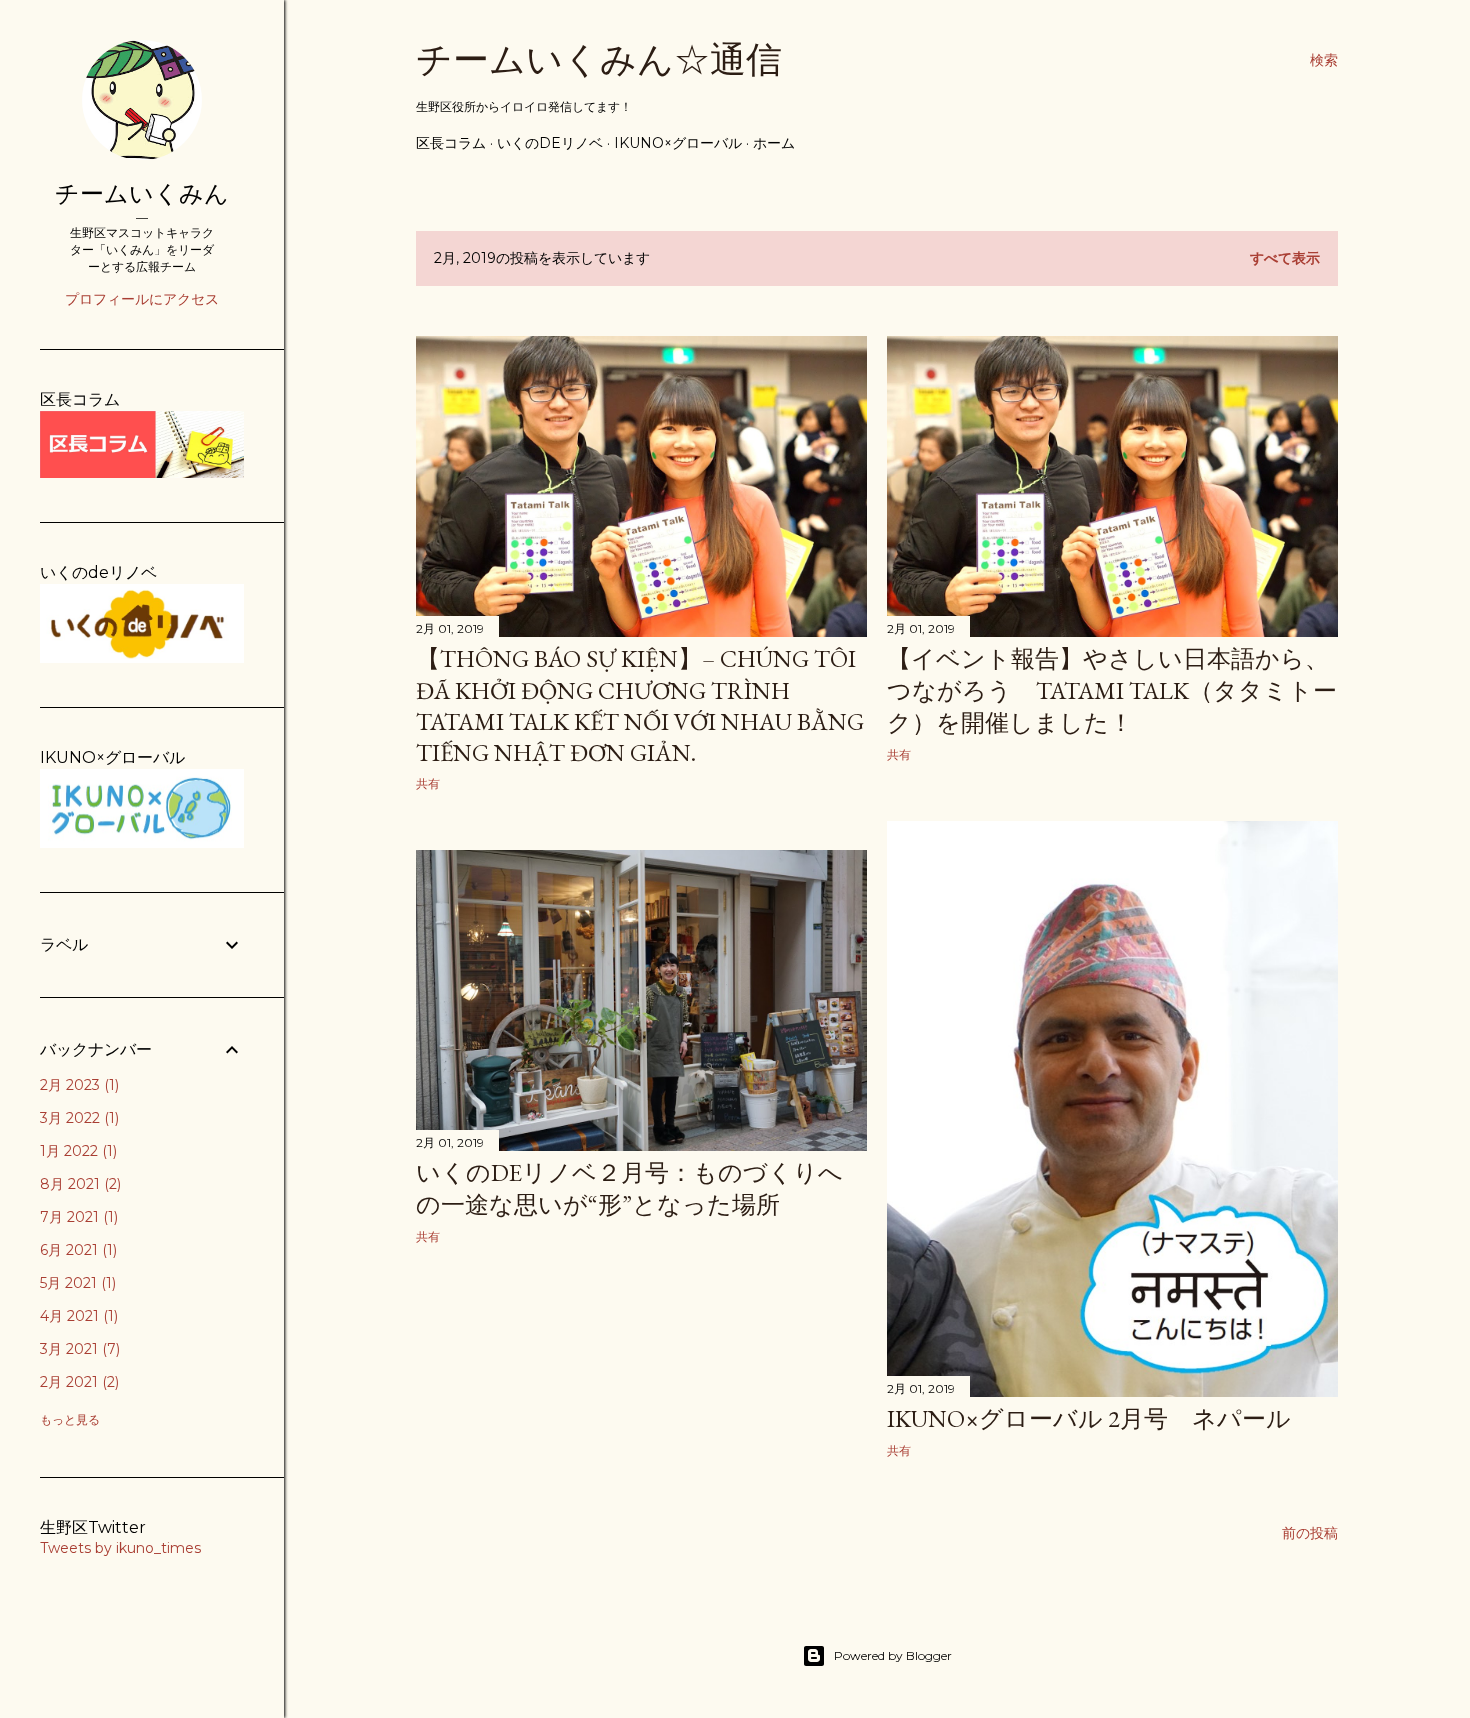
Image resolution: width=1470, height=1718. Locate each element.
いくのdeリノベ (550, 143)
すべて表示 (1285, 258)
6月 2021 (76, 1250)
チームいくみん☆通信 (599, 59)
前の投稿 (1310, 1533)
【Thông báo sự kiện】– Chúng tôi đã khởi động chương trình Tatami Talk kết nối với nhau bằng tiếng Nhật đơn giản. (640, 705)
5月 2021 (76, 1283)
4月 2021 (77, 1316)
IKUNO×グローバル (678, 143)
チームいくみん (142, 193)
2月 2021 (77, 1382)
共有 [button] (428, 783)
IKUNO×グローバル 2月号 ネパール (1089, 1418)
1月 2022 (76, 1151)
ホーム (774, 143)
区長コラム (451, 143)
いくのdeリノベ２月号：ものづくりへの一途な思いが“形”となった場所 (629, 1188)
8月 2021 (78, 1184)
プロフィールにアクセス (142, 299)
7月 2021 (77, 1217)
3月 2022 (77, 1118)
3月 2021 (78, 1349)
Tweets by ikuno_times (120, 1548)
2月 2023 (77, 1085)
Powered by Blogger (893, 1655)
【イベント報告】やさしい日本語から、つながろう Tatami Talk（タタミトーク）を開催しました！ (1112, 690)
